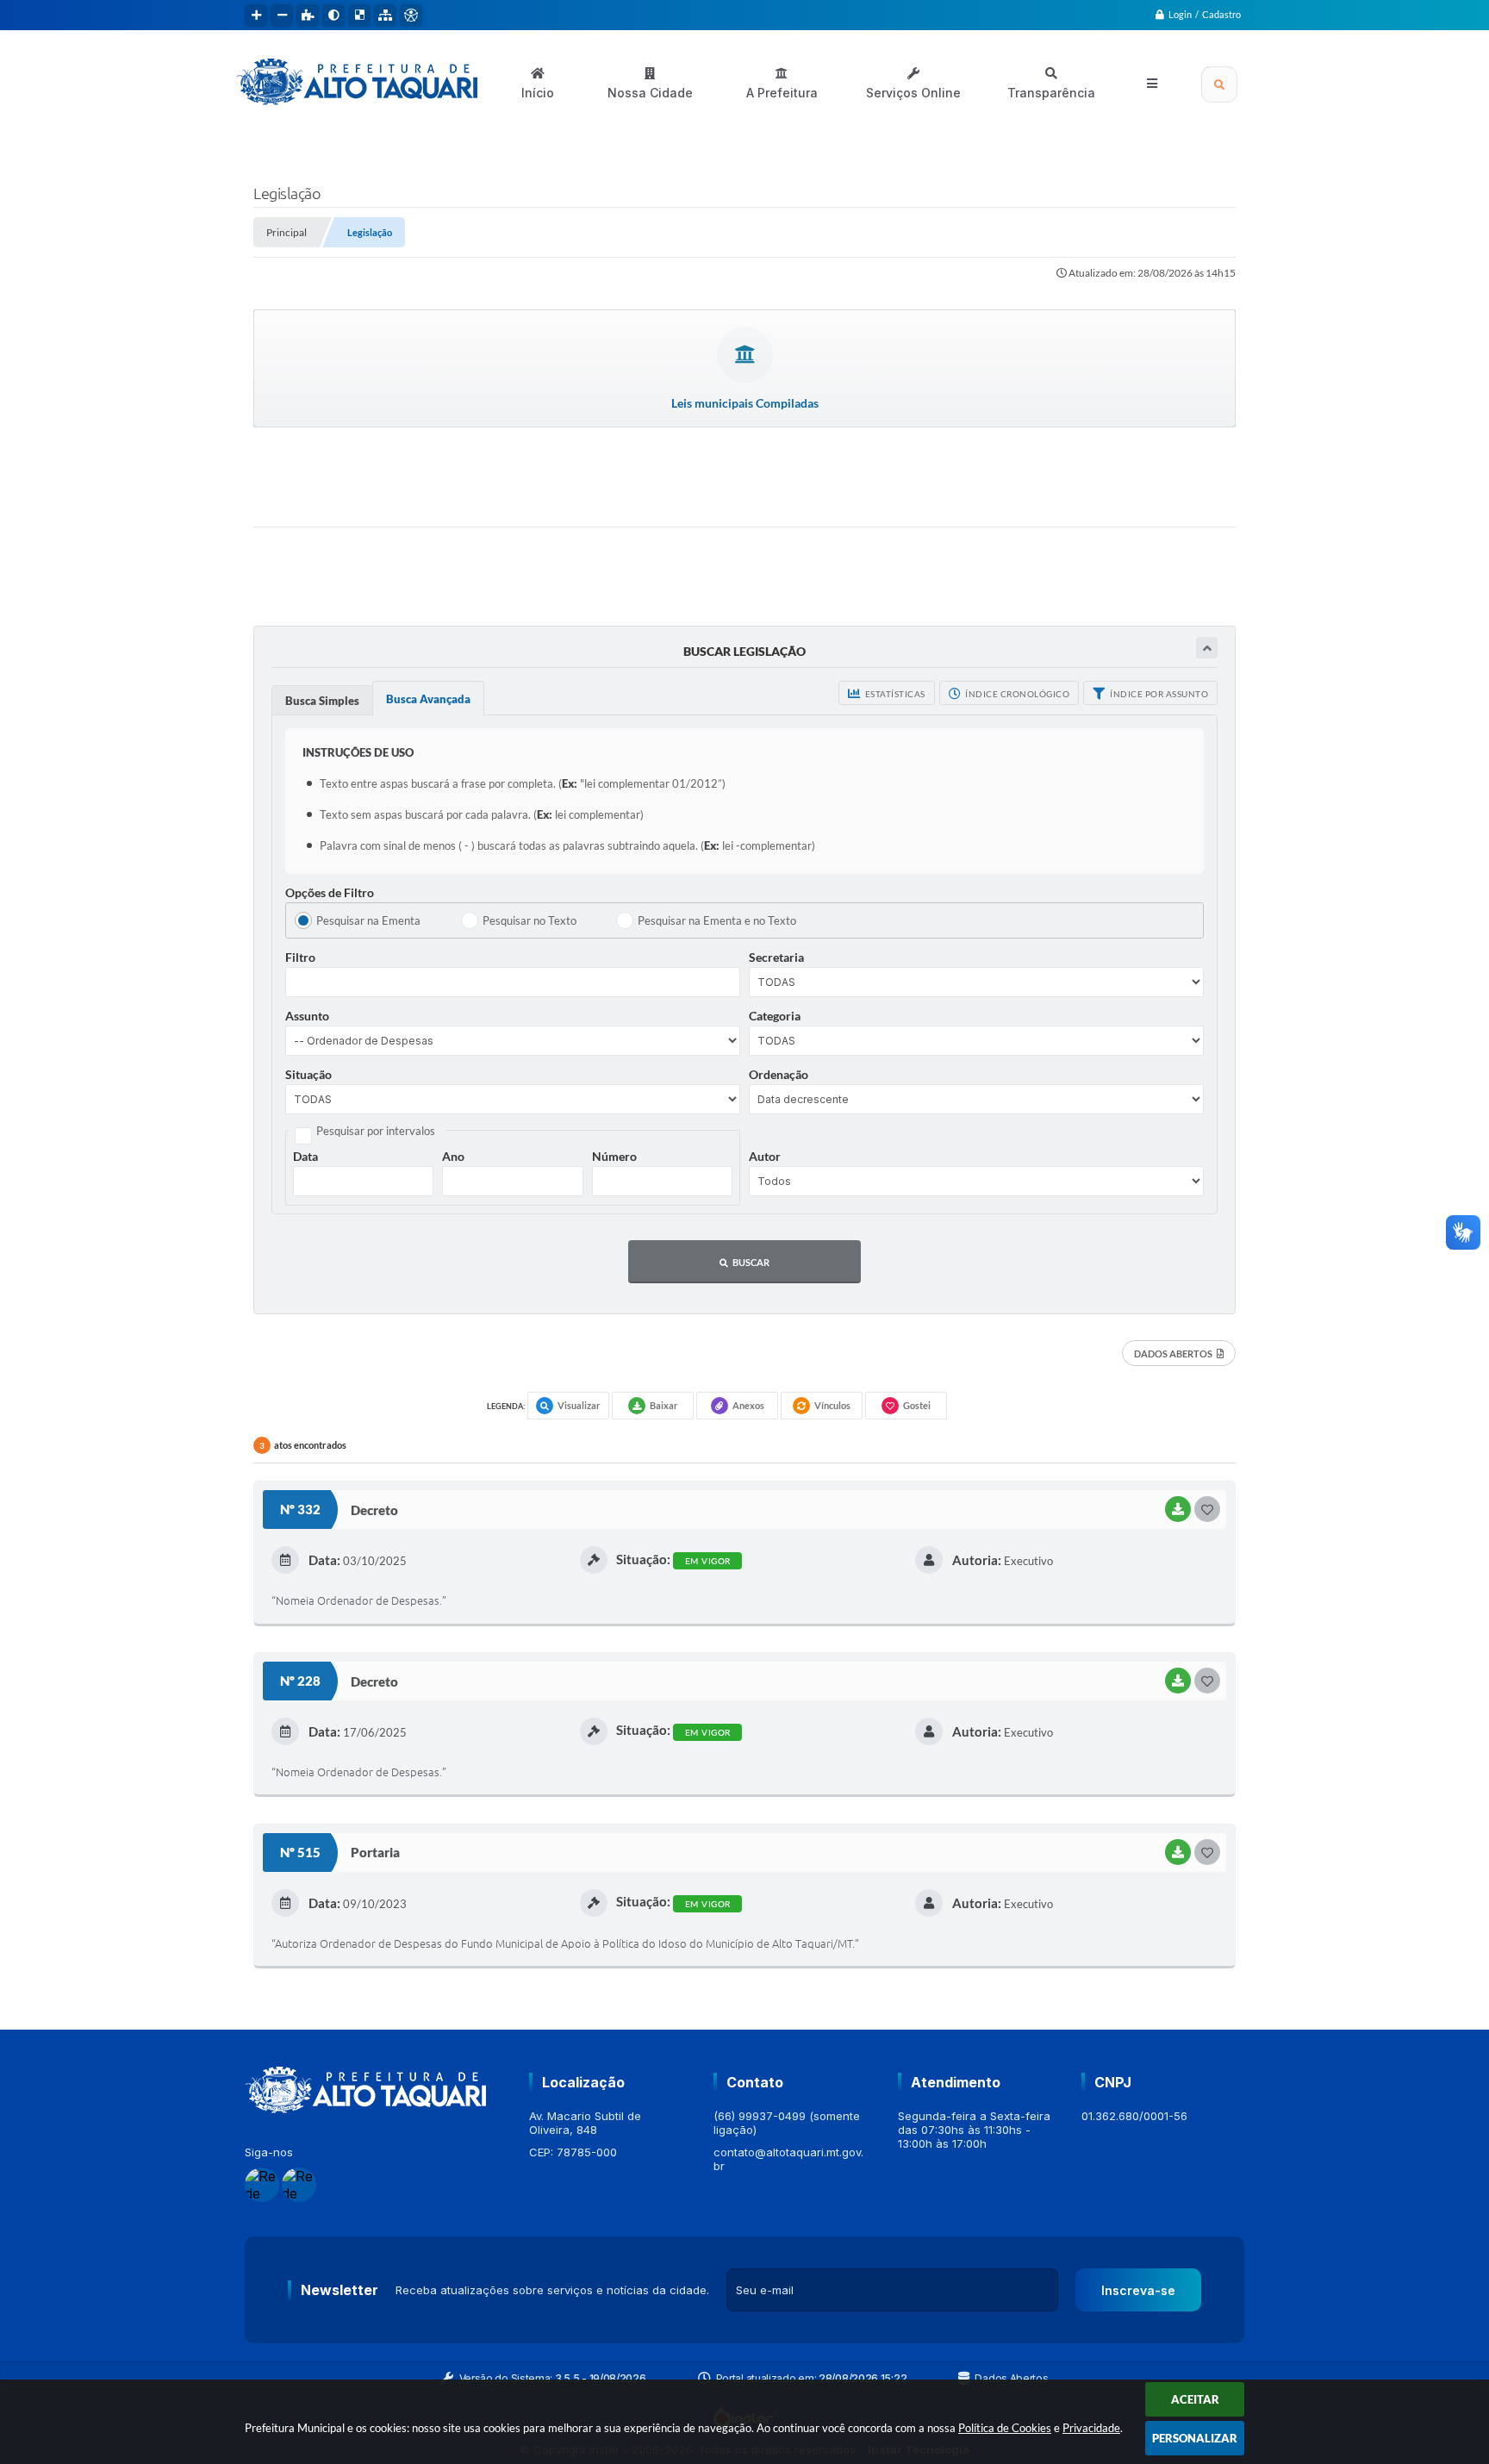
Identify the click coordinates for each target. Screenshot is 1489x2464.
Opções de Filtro (330, 892)
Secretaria (776, 957)
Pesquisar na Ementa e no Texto (717, 920)
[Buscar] (1219, 84)
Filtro (300, 957)
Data (305, 1156)
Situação (308, 1074)
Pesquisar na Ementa (368, 920)
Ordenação (779, 1074)
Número (614, 1156)
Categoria (775, 1016)
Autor (765, 1156)
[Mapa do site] (385, 16)
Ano (453, 1156)
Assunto (307, 1016)
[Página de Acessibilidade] (411, 16)
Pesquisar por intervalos (376, 1131)
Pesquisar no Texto (530, 920)
